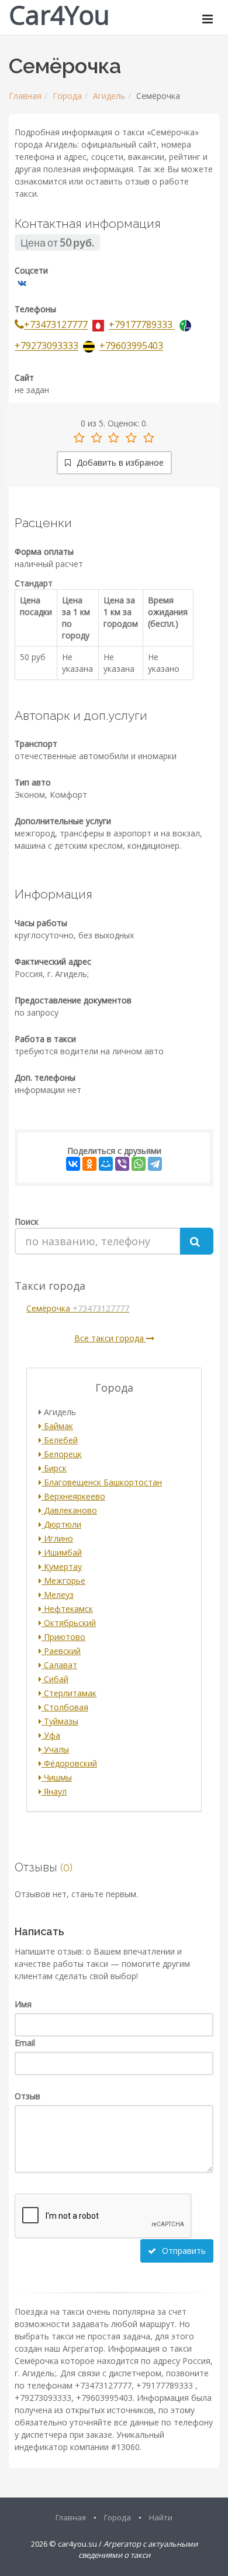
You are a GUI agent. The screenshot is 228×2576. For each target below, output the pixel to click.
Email (25, 2043)
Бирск (54, 1468)
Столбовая (65, 1707)
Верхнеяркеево (73, 1496)
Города (67, 96)
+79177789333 (142, 325)
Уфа (51, 1735)
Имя (23, 2004)
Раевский (61, 1651)
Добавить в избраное (119, 462)
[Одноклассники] (89, 1164)
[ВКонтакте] (73, 1164)
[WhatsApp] (139, 1164)
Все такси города (110, 1338)
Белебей (60, 1440)
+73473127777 (56, 325)
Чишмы (57, 1777)
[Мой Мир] (106, 1164)
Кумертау (62, 1567)
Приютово (63, 1637)
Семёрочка (78, 1308)
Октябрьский (69, 1623)
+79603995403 (131, 346)
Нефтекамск (67, 1609)
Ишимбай (62, 1552)
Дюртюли (61, 1524)
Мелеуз (58, 1595)
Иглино (57, 1538)
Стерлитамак (69, 1693)
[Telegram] (155, 1164)
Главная (25, 96)
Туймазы (60, 1721)
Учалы (55, 1749)
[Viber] (122, 1164)
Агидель (109, 96)
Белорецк (62, 1454)
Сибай (55, 1679)
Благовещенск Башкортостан (102, 1482)
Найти (161, 2517)
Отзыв (27, 2096)
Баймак (57, 1426)
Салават (59, 1665)
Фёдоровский (69, 1763)
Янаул (54, 1791)
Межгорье (63, 1581)
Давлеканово (69, 1510)
